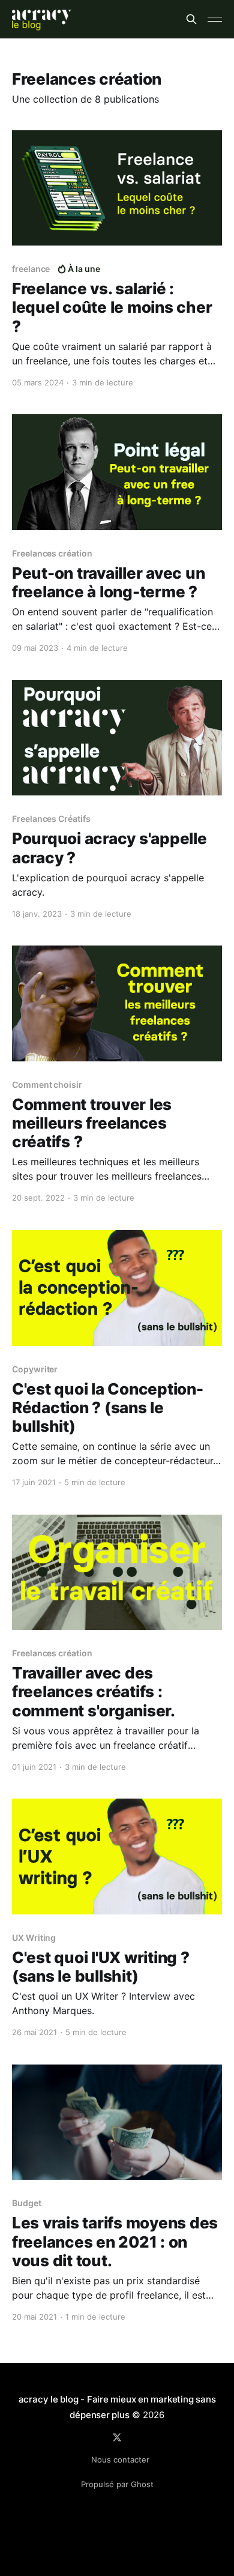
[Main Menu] (215, 19)
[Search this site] (191, 19)
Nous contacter (120, 2460)
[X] (117, 2437)
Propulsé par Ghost (117, 2484)
